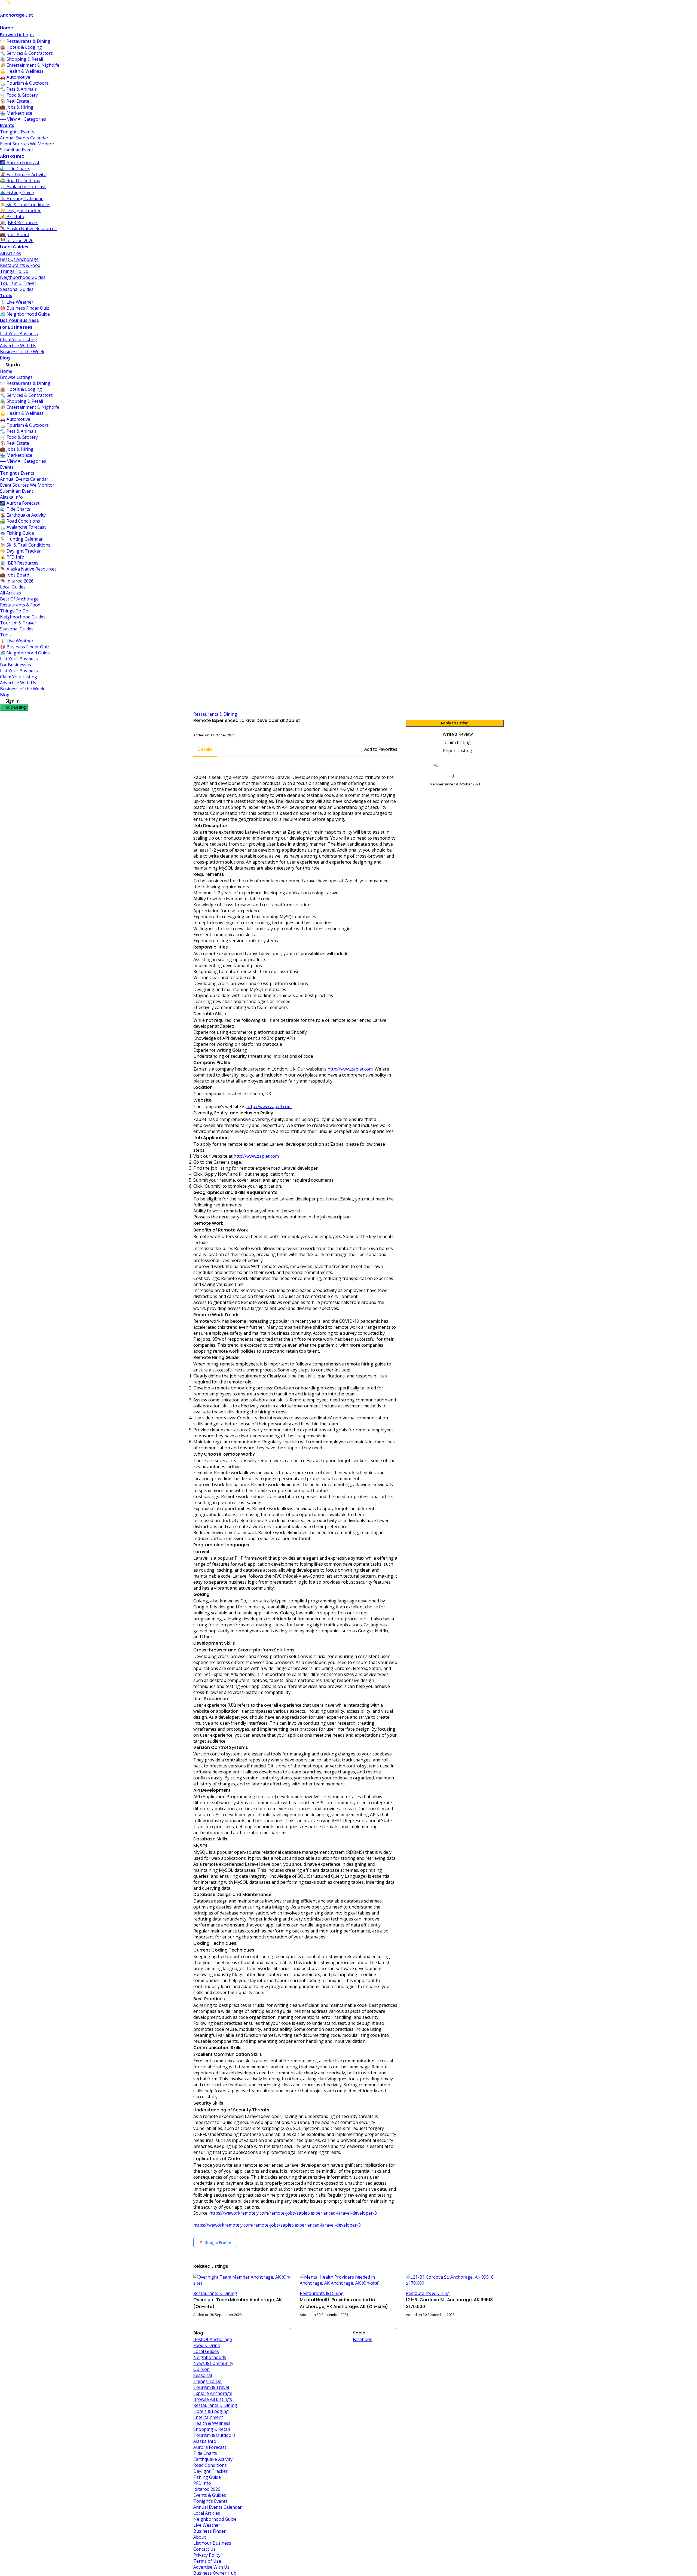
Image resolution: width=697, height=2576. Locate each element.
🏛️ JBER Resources (19, 222)
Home (7, 28)
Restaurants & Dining (215, 714)
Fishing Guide (207, 2477)
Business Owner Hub (215, 2573)
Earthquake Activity (213, 2459)
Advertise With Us (18, 346)
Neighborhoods (210, 2357)
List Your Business (19, 320)
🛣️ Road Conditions (20, 181)
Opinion (201, 2369)
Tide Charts (205, 2453)
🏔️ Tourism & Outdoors (24, 83)
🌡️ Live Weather (17, 302)
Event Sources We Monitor (27, 144)
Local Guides (14, 247)
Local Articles (207, 2513)
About (200, 2537)
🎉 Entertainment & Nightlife (30, 65)
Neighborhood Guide (215, 2519)
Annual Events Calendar (24, 138)
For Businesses (16, 327)
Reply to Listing (455, 723)
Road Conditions (210, 2465)
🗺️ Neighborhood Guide (25, 314)
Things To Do (14, 271)
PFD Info (202, 2483)
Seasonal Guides (17, 289)
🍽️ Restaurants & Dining (25, 41)
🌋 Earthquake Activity (23, 175)
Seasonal (203, 2375)
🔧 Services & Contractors (26, 53)
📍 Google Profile (215, 2243)
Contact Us (204, 2549)
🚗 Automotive (15, 77)
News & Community (213, 2363)
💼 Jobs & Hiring (17, 107)
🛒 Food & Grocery (19, 95)
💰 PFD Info (12, 217)
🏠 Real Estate (15, 101)
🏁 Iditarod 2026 (17, 240)
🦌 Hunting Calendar (21, 199)
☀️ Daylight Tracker (20, 211)
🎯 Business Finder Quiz (25, 308)
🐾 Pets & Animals (18, 89)
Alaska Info (12, 156)
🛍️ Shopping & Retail (22, 59)
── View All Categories (23, 119)
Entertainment (208, 2417)
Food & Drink (207, 2345)
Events (7, 125)
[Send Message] (408, 794)
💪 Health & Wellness (22, 71)
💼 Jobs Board (15, 234)
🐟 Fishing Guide (17, 193)
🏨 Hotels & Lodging (21, 47)
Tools (6, 296)
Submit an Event (17, 150)
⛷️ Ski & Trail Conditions (25, 205)
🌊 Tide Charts (15, 169)
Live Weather (207, 2525)
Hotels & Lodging (211, 2411)
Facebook (363, 2339)
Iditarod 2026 (207, 2489)
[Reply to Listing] (284, 2327)
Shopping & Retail (212, 2429)
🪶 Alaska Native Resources (28, 228)
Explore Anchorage (213, 2393)
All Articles (10, 253)
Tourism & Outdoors (214, 2435)
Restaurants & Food (20, 265)
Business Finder (210, 2531)
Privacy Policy (207, 2555)
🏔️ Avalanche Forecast (23, 187)
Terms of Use (207, 2561)
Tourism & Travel (18, 283)
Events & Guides (210, 2495)
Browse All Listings (213, 2399)
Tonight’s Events (17, 132)
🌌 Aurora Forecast (20, 163)
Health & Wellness (212, 2423)
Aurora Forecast (210, 2447)
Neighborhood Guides (23, 277)
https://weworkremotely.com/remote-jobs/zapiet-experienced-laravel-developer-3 (293, 2213)
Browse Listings (17, 35)
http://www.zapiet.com (350, 1069)
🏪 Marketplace (16, 113)
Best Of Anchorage (19, 259)
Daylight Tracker (210, 2471)
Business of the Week (22, 352)
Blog (5, 358)
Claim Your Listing (19, 340)
